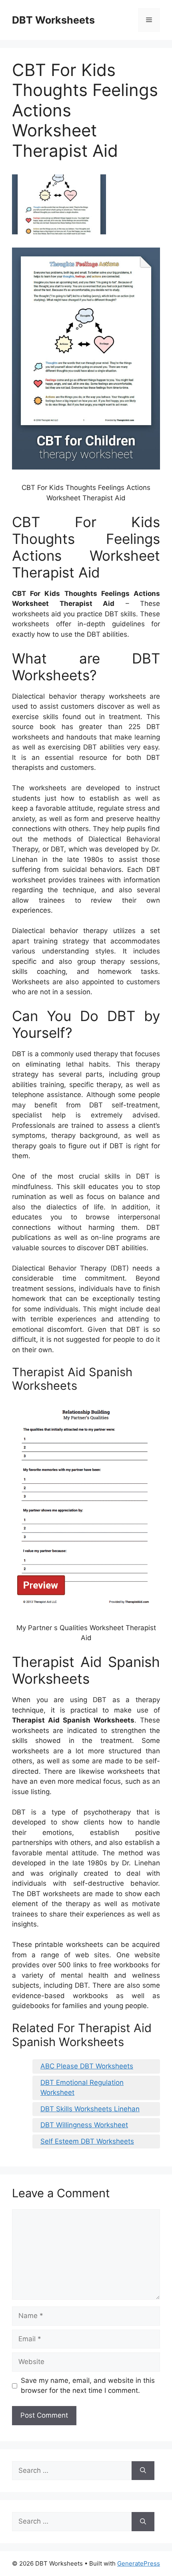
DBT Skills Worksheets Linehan (90, 2109)
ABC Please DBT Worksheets (87, 2066)
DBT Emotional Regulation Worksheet (82, 2088)
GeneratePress (139, 2563)
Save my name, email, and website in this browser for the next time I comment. (88, 2386)
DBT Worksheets (53, 20)
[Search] (143, 2471)
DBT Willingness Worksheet (84, 2125)
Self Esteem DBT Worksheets (87, 2141)
